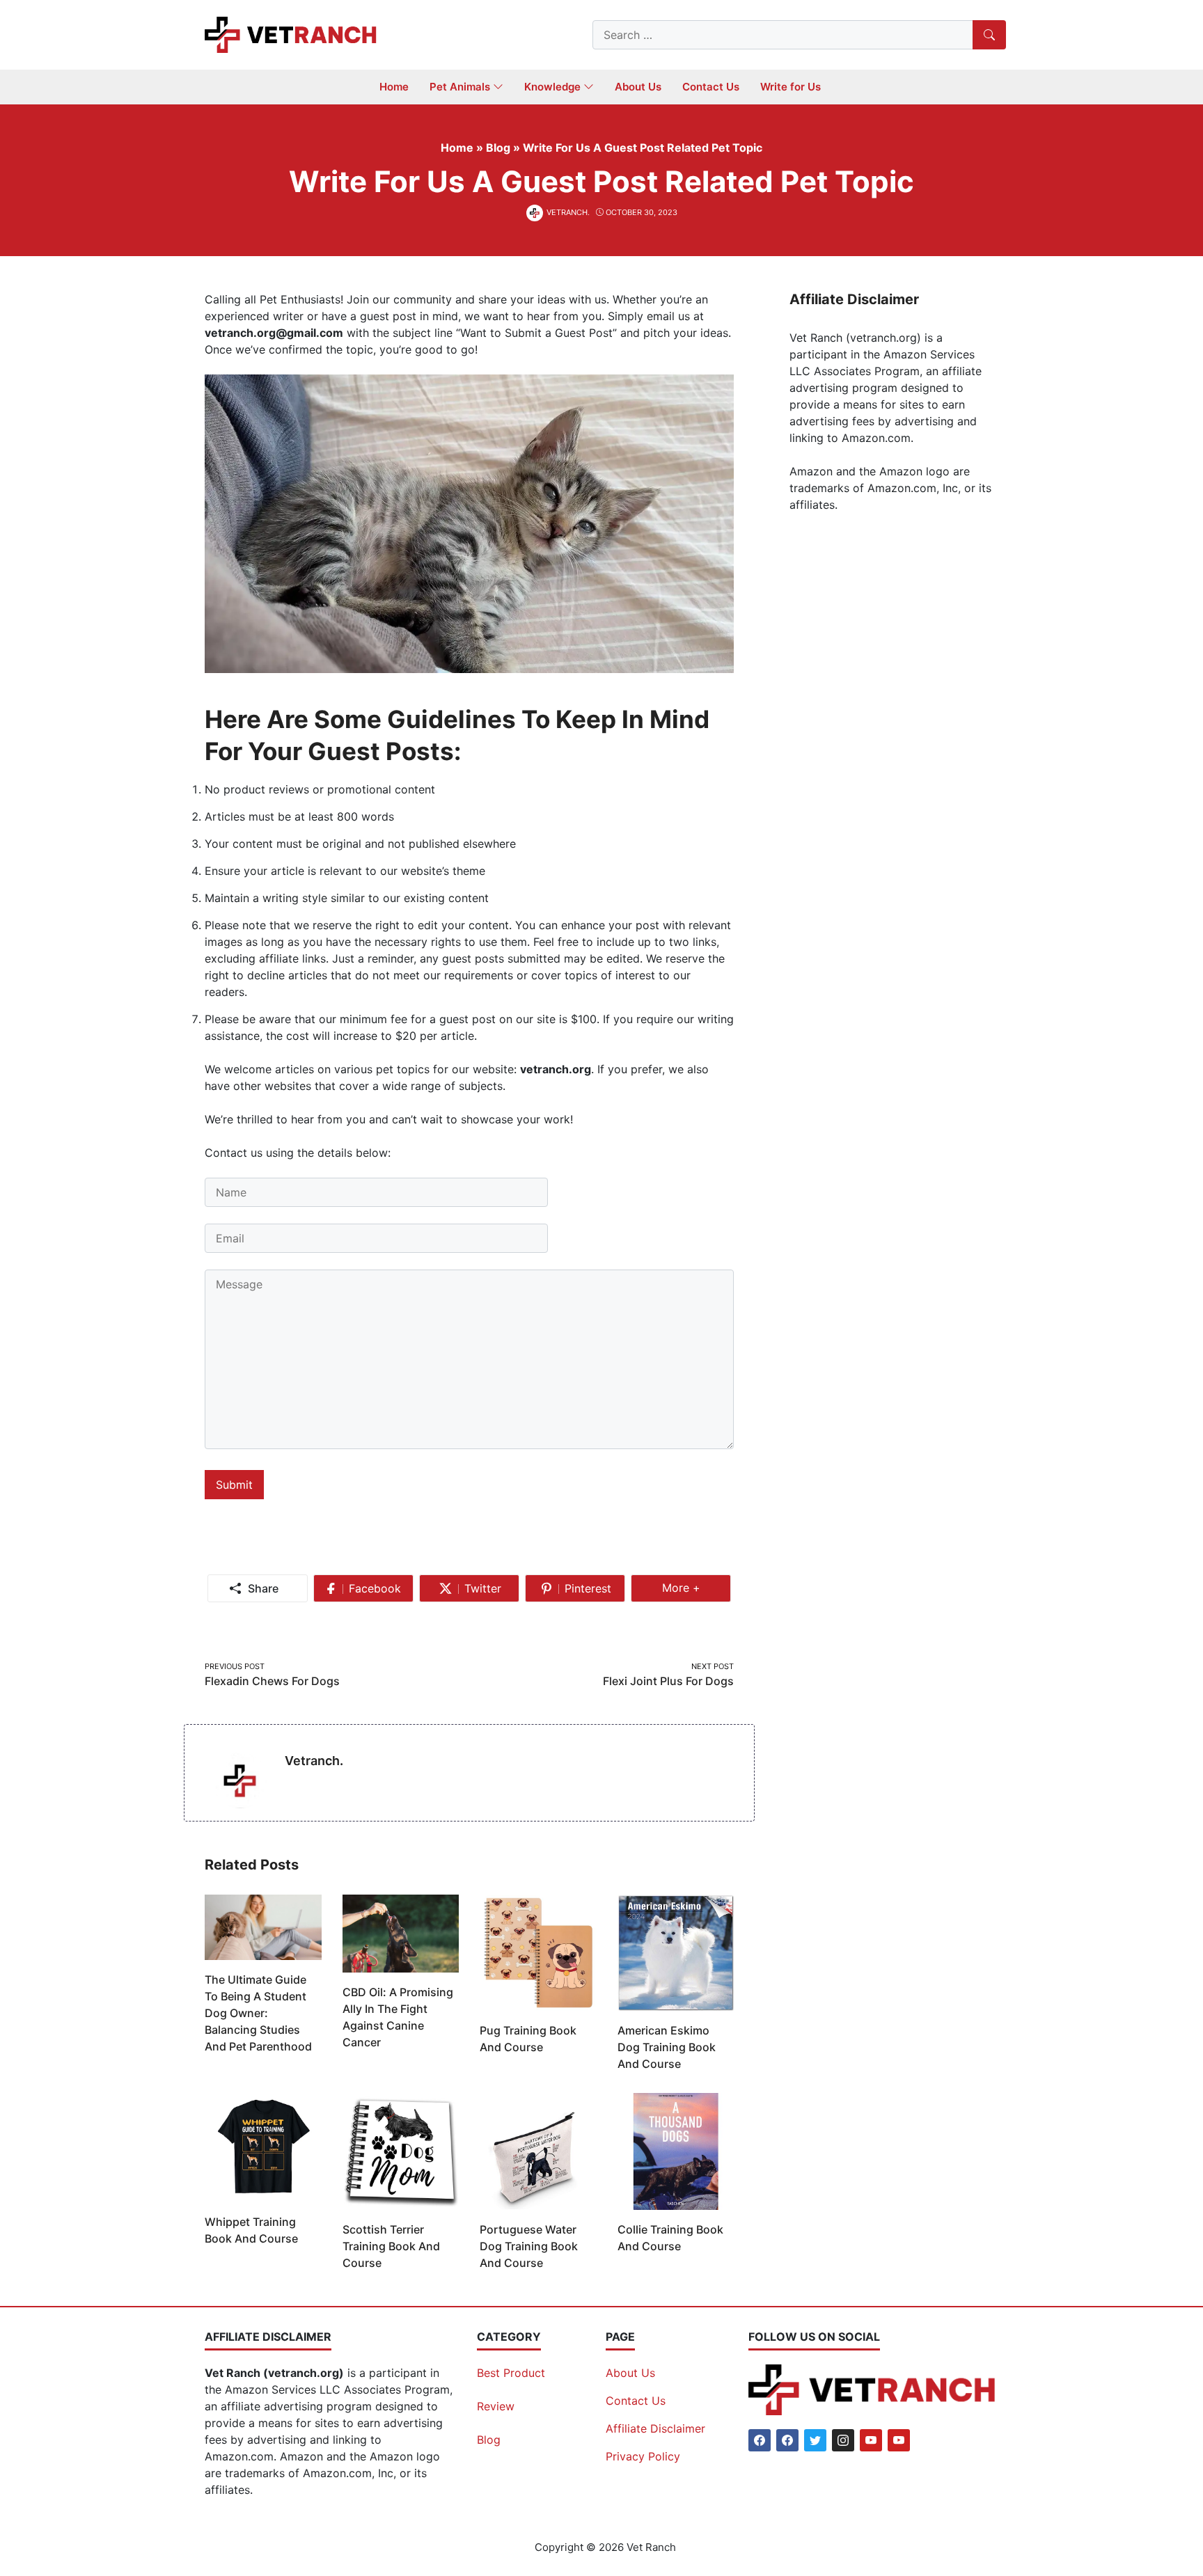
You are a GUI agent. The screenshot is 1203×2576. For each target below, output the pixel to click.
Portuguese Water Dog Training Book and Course (529, 2246)
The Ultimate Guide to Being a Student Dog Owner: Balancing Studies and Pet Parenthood (258, 2013)
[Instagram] (843, 2440)
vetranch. (314, 1761)
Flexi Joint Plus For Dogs (668, 1681)
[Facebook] (760, 2440)
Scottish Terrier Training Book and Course (391, 2246)
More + (687, 1591)
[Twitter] (815, 2440)
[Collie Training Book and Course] (676, 2151)
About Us (630, 2373)
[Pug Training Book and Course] (538, 1952)
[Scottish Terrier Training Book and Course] (401, 2151)
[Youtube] (871, 2440)
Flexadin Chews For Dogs (272, 1681)
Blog (489, 2440)
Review (496, 2406)
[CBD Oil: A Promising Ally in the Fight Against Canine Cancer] (401, 1932)
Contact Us (636, 2401)
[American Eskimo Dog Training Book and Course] (676, 1952)
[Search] (989, 35)
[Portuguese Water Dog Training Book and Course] (538, 2151)
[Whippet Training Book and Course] (263, 2147)
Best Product (511, 2373)
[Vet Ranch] (292, 33)
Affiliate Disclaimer (655, 2428)
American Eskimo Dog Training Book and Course (667, 2047)
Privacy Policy (643, 2456)
